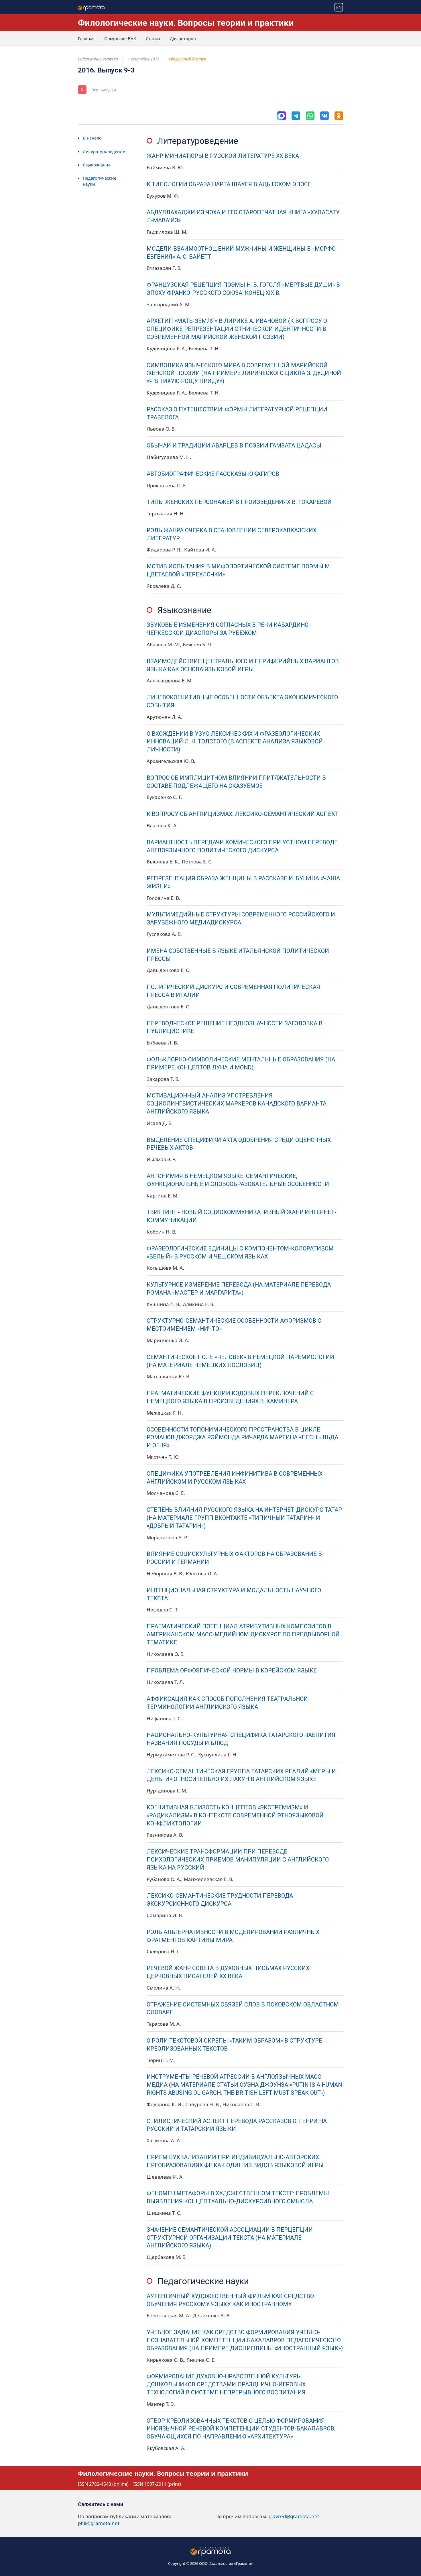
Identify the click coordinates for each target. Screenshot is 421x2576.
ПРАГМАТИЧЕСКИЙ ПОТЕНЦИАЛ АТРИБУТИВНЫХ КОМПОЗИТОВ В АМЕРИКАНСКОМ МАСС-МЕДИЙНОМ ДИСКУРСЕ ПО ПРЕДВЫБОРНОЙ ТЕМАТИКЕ (243, 1634)
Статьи (153, 38)
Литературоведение (104, 151)
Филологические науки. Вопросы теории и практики (186, 23)
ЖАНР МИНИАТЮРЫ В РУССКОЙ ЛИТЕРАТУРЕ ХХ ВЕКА (223, 156)
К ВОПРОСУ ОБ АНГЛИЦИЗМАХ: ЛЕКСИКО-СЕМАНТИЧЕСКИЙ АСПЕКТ (243, 814)
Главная (86, 38)
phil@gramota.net (99, 2523)
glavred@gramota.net (294, 2516)
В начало (92, 138)
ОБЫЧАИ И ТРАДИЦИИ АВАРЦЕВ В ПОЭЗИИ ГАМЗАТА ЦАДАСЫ (234, 446)
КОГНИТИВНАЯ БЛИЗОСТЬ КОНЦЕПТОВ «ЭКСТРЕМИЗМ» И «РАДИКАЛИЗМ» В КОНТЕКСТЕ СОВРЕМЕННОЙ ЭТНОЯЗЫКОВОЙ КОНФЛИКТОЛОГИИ (235, 1816)
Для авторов (183, 38)
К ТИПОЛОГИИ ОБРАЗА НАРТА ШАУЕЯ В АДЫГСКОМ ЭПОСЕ (229, 184)
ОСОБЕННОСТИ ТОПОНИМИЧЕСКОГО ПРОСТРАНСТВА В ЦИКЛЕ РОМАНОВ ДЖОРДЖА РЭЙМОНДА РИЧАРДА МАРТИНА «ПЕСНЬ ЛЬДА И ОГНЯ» (242, 1438)
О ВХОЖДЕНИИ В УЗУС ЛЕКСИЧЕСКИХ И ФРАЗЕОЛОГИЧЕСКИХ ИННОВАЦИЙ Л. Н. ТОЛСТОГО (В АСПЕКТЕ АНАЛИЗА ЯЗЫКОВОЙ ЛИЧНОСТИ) (235, 742)
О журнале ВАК (120, 38)
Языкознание (97, 165)
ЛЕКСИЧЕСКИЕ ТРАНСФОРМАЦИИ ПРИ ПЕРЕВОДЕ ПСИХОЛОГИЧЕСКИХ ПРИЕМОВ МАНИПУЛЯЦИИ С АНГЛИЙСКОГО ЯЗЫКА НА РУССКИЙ (238, 1860)
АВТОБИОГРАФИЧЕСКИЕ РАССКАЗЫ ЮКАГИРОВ (213, 474)
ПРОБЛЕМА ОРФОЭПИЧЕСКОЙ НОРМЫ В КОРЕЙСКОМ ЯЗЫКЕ (232, 1671)
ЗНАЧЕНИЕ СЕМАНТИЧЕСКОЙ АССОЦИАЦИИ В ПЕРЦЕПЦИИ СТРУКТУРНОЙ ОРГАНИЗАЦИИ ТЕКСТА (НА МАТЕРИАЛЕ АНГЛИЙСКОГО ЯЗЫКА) (230, 2238)
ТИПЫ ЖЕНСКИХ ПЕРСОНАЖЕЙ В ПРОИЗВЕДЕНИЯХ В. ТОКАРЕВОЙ (239, 502)
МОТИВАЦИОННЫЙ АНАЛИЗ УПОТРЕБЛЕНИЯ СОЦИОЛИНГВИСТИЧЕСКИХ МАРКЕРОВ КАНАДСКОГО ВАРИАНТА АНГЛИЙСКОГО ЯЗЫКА (237, 1104)
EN (339, 7)
